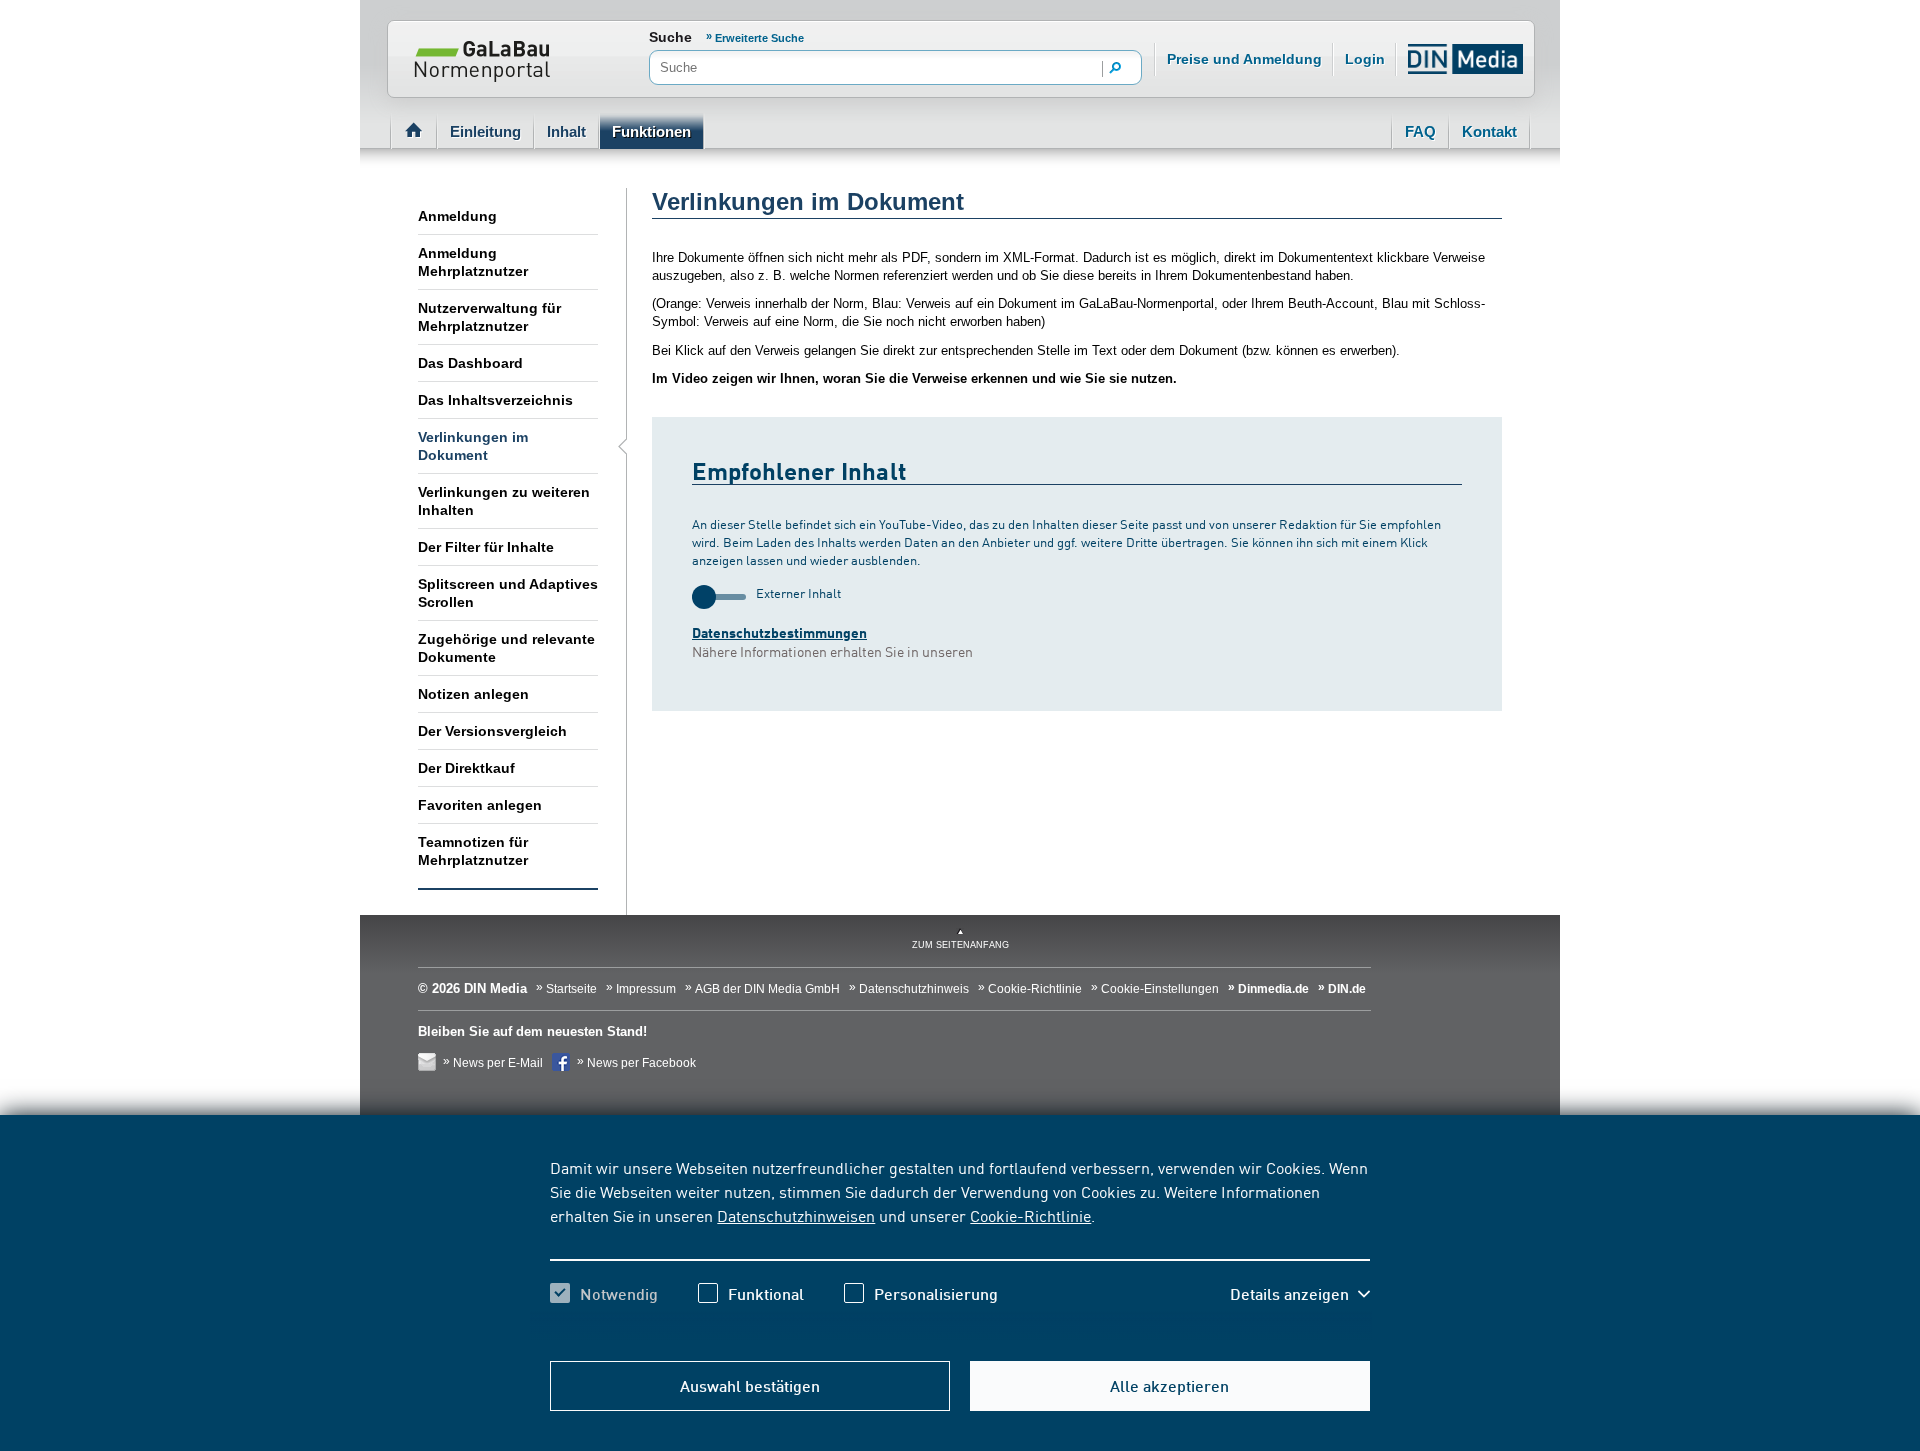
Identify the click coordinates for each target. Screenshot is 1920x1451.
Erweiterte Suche (759, 38)
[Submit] (1116, 69)
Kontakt (1489, 131)
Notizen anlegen (473, 694)
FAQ (1420, 131)
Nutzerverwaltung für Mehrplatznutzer (489, 317)
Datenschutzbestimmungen (779, 632)
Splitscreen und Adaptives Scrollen (508, 593)
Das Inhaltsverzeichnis (495, 400)
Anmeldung (457, 216)
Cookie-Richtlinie (1030, 1215)
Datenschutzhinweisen (796, 1215)
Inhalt (566, 131)
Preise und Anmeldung (1244, 59)
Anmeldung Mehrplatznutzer (473, 262)
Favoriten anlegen (480, 805)
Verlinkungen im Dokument (473, 446)
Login (1365, 59)
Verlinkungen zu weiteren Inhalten (504, 501)
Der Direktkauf (466, 768)
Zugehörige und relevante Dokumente (506, 648)
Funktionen (651, 131)
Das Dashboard (470, 363)
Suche (670, 37)
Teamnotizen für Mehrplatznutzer (473, 851)
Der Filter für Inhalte (486, 547)
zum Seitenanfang (960, 945)
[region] (959, 1248)
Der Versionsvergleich (492, 731)
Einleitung (485, 131)
